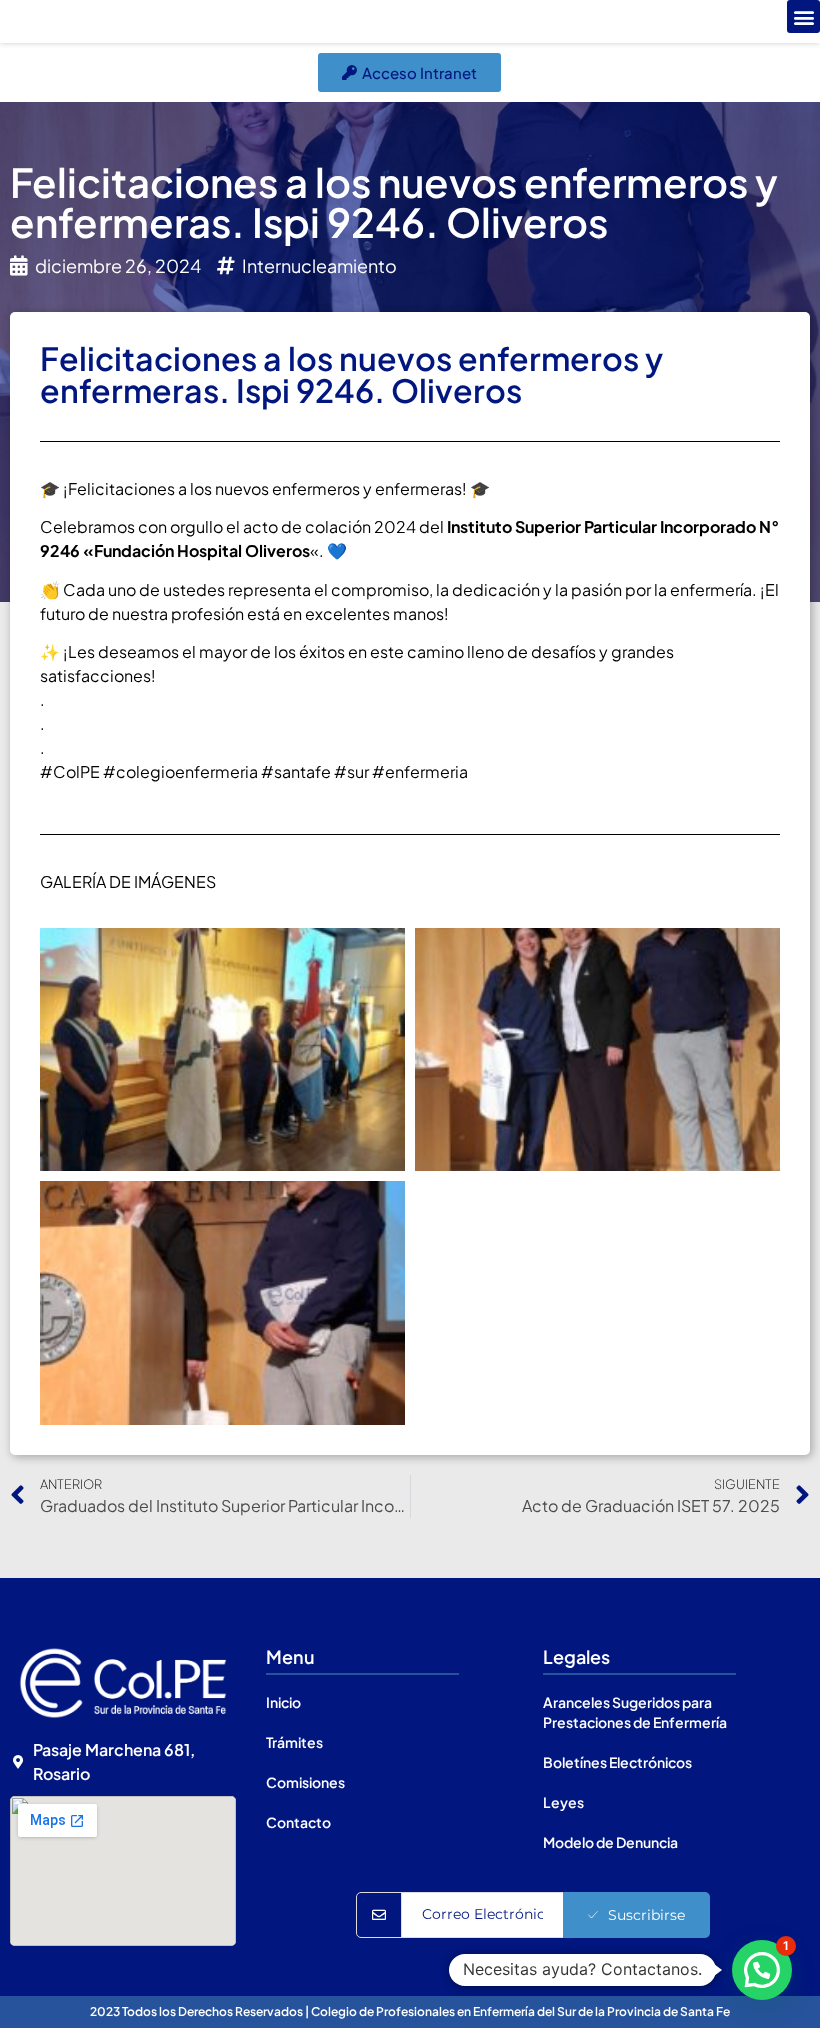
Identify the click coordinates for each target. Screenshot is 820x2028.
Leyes (563, 1802)
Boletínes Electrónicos (617, 1762)
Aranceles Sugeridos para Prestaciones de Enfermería (635, 1712)
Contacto (298, 1822)
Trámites (294, 1742)
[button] (803, 16)
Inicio (283, 1702)
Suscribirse (646, 1915)
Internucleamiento (319, 265)
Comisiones (305, 1782)
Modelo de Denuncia (610, 1842)
